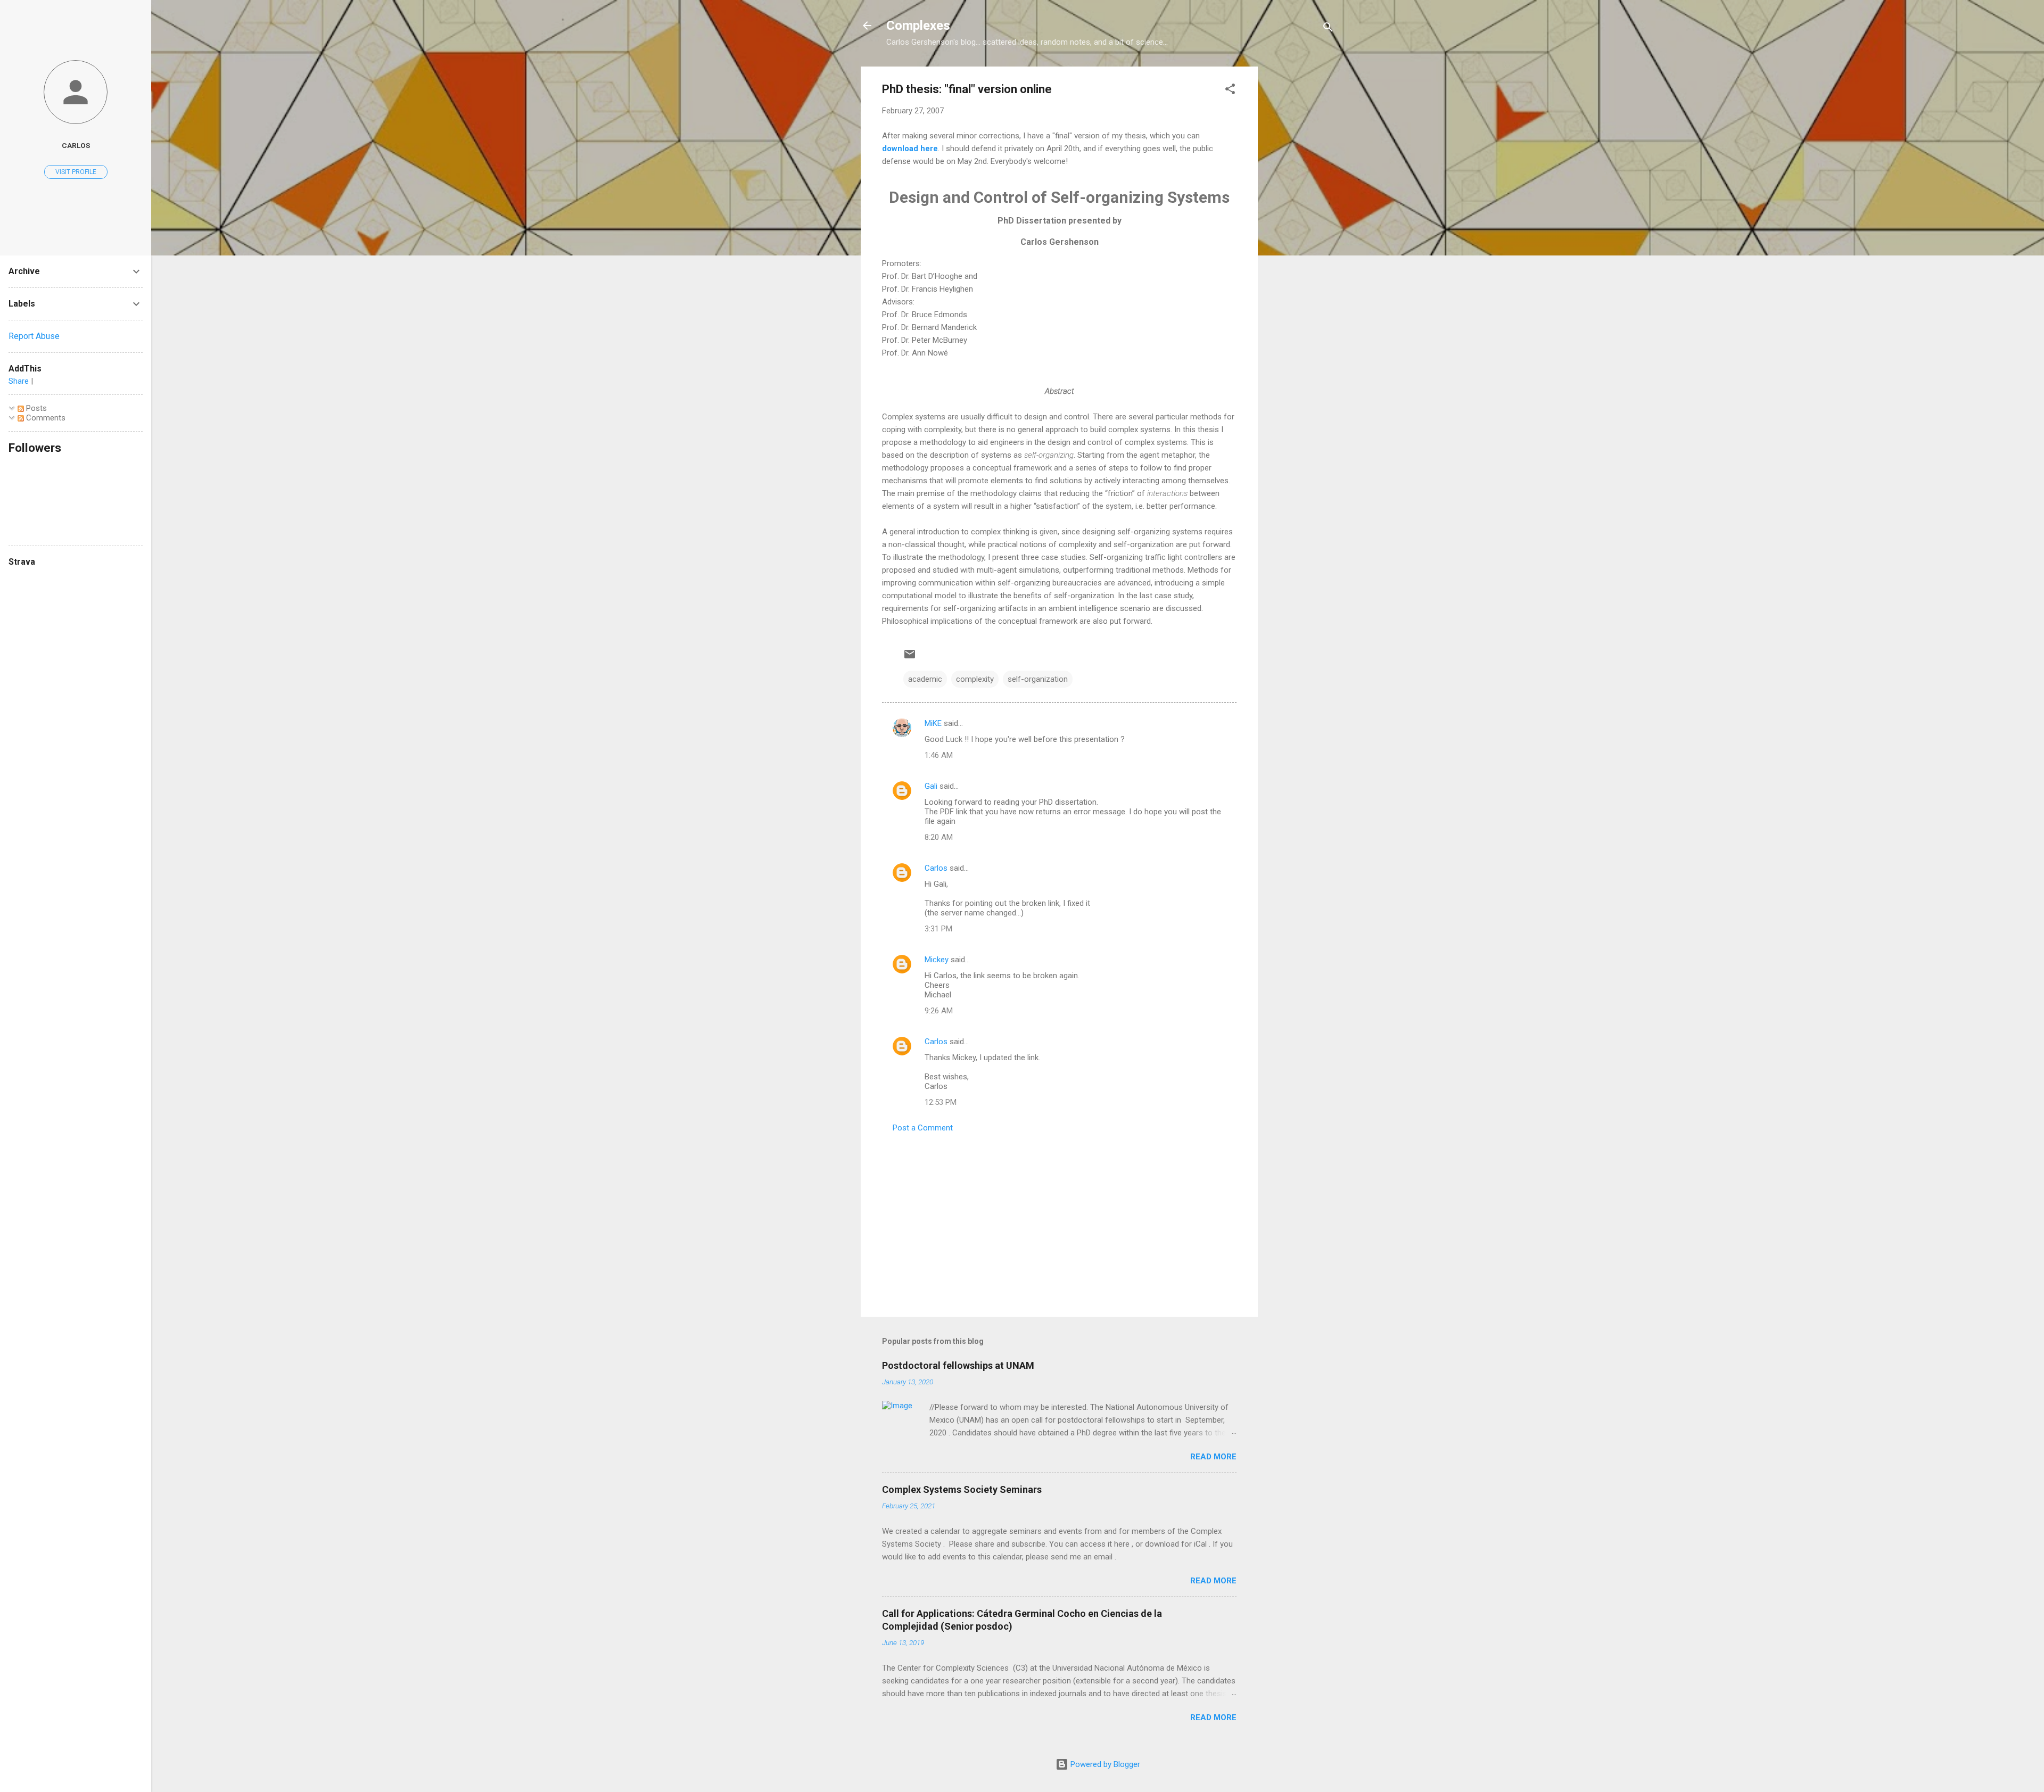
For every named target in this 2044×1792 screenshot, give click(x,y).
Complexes (918, 26)
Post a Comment (923, 1128)
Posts (35, 408)
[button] (1230, 91)
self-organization (1038, 679)
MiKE (933, 723)
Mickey (937, 960)
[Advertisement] (1300, 226)
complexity (975, 679)
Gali (931, 786)
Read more (1213, 1457)
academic (925, 679)
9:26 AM (939, 1011)
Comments (45, 418)
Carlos (936, 868)
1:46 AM (939, 755)
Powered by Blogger (1104, 1764)
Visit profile (76, 172)
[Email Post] (910, 658)
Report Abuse (34, 336)
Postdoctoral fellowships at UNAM (958, 1365)
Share (19, 381)
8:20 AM (939, 837)
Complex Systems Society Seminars (962, 1489)
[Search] (1328, 29)
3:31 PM (938, 929)
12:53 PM (941, 1102)
